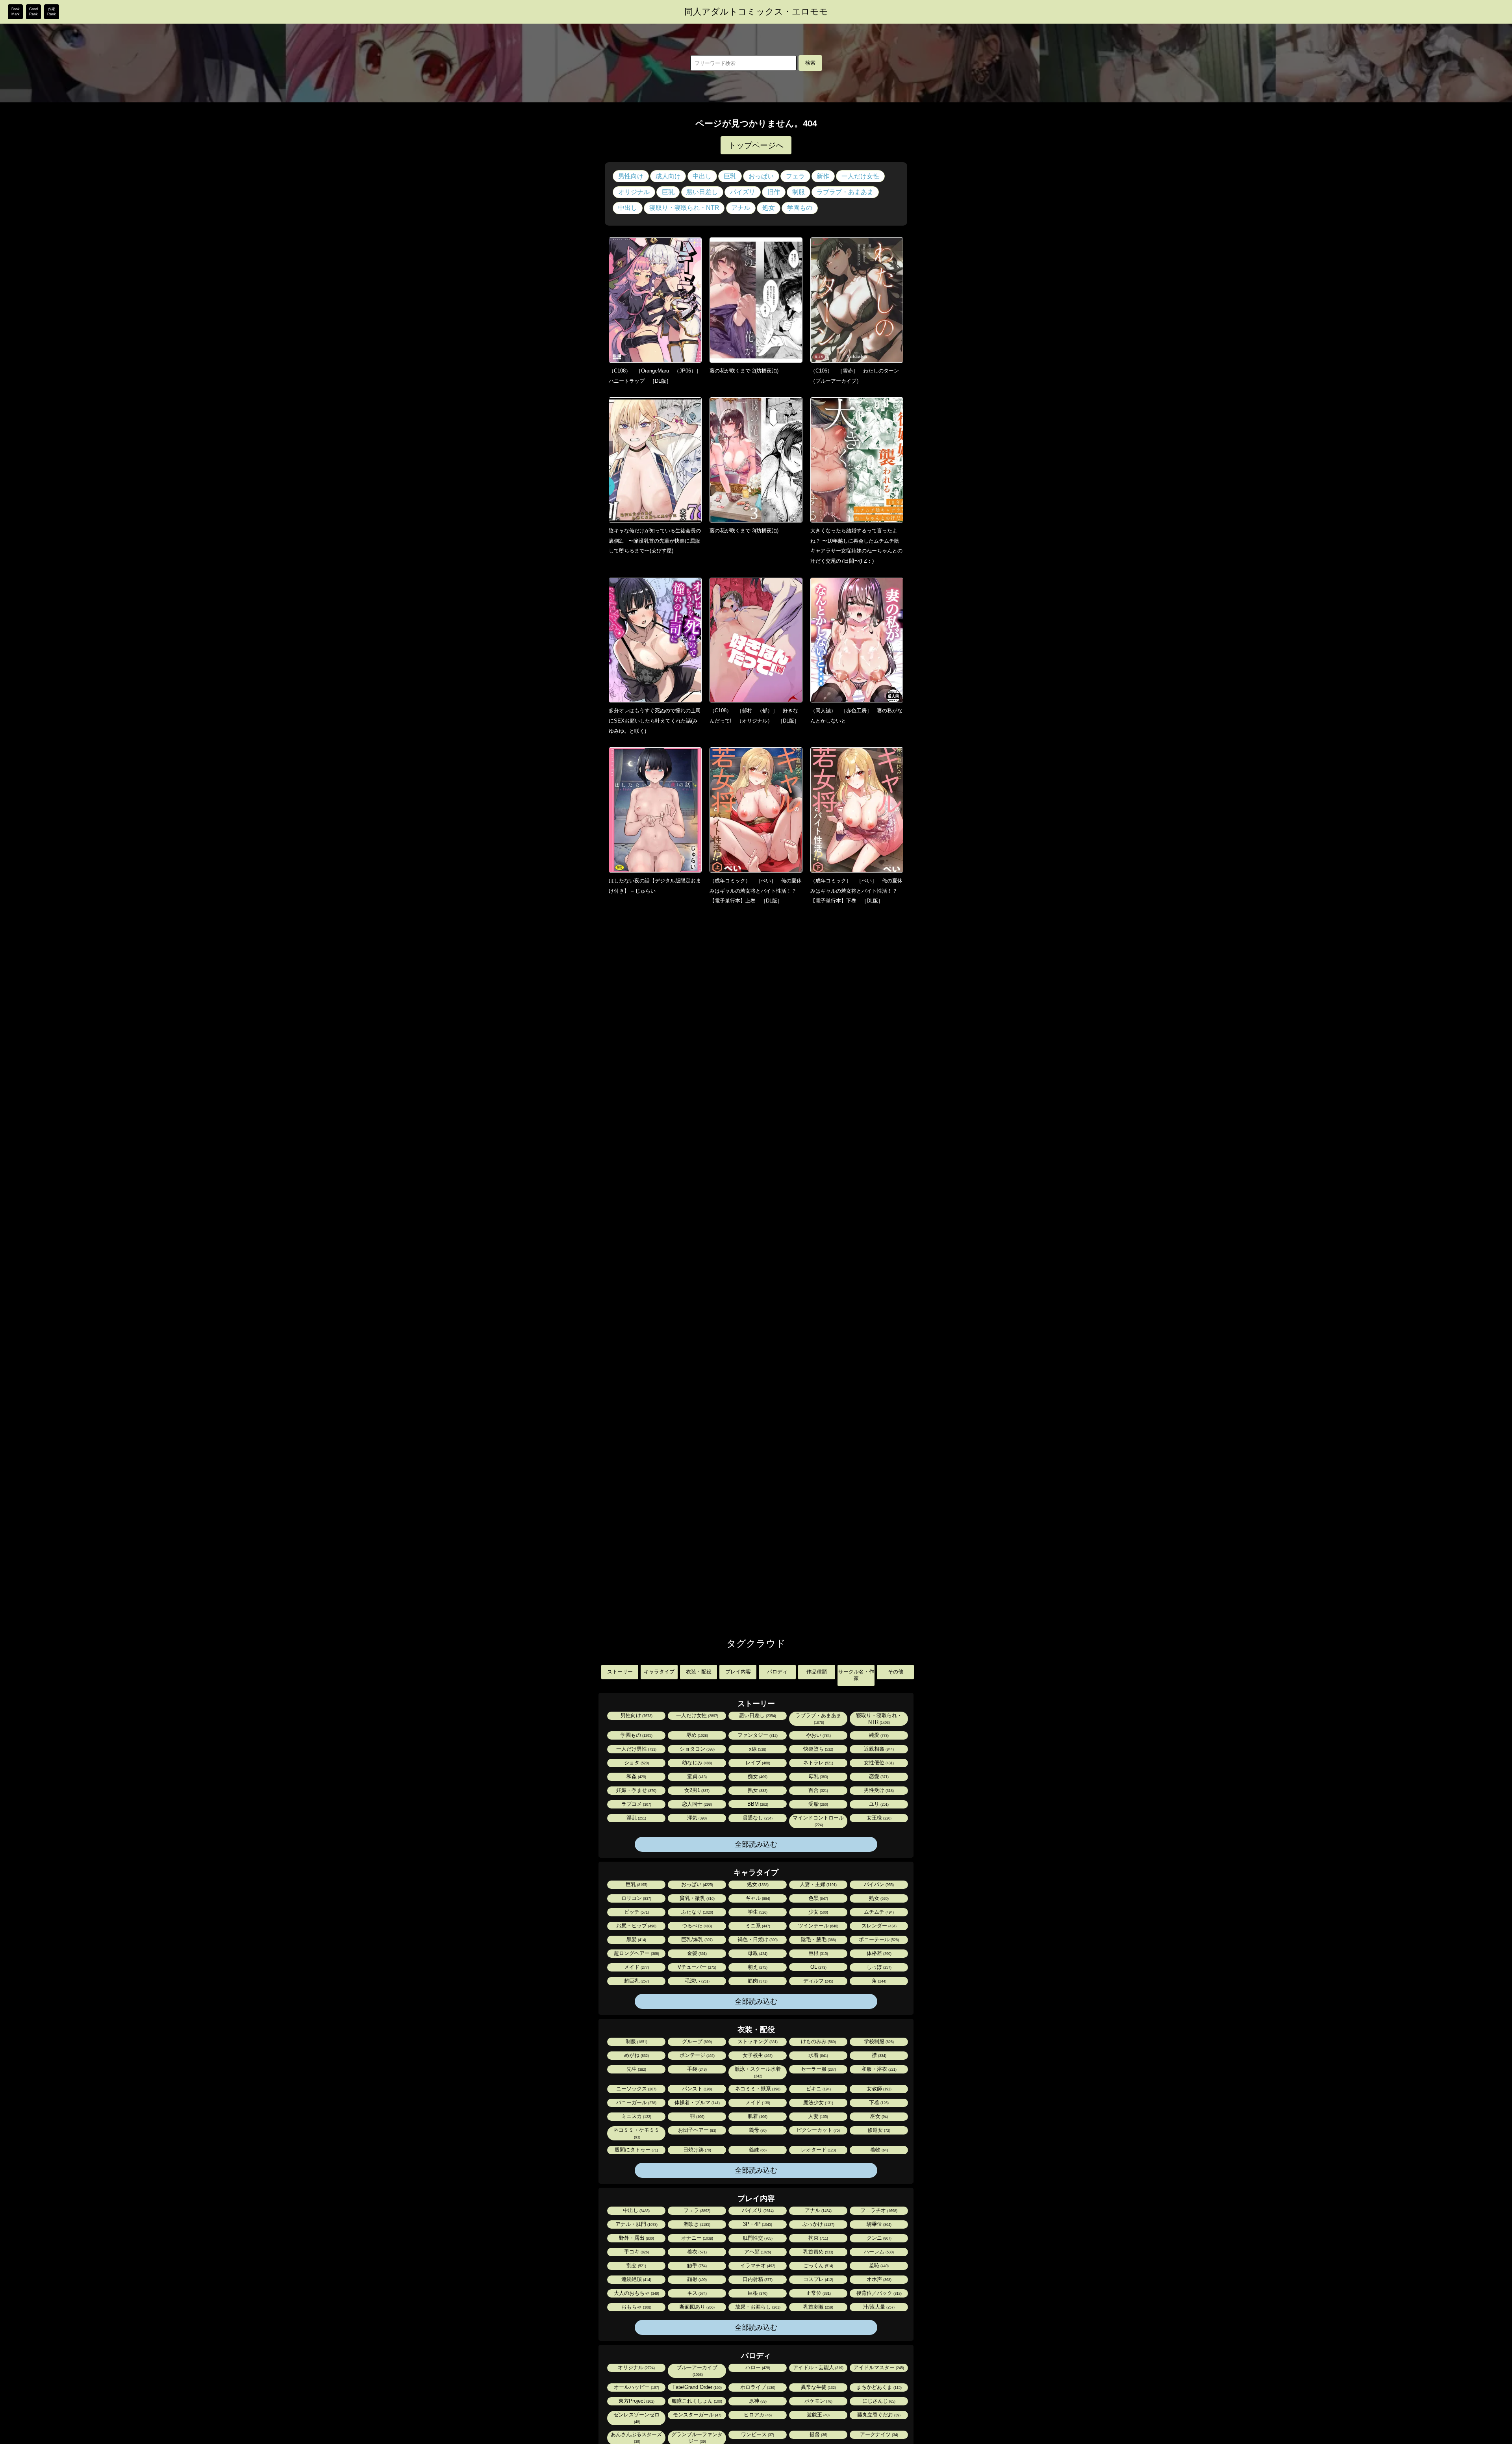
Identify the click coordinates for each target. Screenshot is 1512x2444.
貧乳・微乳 (697, 1898)
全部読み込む (756, 1844)
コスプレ (818, 2279)
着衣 (696, 2252)
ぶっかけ (818, 2224)
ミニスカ (636, 2116)
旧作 (774, 192)
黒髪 (636, 1939)
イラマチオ (757, 2265)
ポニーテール (878, 1939)
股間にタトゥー (636, 2150)
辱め (697, 1735)
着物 (878, 2150)
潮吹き (696, 2224)
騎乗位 (878, 2224)
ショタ (636, 1763)
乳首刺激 (818, 2307)
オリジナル (634, 192)
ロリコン (636, 1898)
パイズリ (743, 192)
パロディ (777, 1672)
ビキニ (818, 2089)
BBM (757, 1804)
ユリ (878, 1804)
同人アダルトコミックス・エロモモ (756, 12)
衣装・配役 (699, 1672)
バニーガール (636, 2102)
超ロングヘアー (636, 1953)
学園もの (800, 208)
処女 (769, 208)
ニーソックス (636, 2089)
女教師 (878, 2089)
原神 (757, 2401)
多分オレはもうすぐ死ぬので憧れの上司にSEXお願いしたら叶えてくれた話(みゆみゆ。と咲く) (655, 721)
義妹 (757, 2150)
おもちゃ (636, 2307)
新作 (823, 176)
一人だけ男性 (636, 1749)
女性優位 (878, 1763)
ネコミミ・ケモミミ (636, 2133)
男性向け (631, 176)
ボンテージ (697, 2055)
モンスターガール (697, 2415)
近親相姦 (878, 1749)
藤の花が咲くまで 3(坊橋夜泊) (744, 531)
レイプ (757, 1763)
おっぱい (761, 176)
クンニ (878, 2238)
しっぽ (878, 1967)
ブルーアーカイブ (697, 2371)
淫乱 (636, 1818)
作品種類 (817, 1672)
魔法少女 (818, 2102)
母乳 (818, 1776)
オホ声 (878, 2279)
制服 (799, 192)
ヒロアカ (757, 2415)
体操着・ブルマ (697, 2102)
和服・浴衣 (878, 2069)
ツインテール (818, 1926)
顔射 (696, 2279)
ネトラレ (818, 1763)
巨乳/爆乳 (696, 1939)
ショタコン (697, 1749)
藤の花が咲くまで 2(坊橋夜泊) (744, 371)
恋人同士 (696, 1804)
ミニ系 (757, 1926)
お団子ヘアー (697, 2130)
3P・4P (757, 2224)
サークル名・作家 (856, 1675)
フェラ (795, 176)
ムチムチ (878, 1912)
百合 (818, 1790)
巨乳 (730, 176)
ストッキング (757, 2041)
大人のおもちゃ (636, 2293)
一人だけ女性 (860, 176)
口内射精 (757, 2279)
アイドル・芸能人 (818, 2367)
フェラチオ (878, 2210)
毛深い (697, 1981)
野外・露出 (636, 2238)
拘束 (818, 2238)
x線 (757, 1749)
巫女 (878, 2116)
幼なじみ (696, 1763)
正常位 (818, 2293)
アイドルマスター (878, 2367)
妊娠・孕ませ (636, 1790)
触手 (696, 2265)
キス (696, 2293)
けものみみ (818, 2041)
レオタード (818, 2150)
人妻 (818, 2116)
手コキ (636, 2252)
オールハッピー (636, 2387)
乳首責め (818, 2252)
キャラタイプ (659, 1672)
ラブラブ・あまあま (845, 192)
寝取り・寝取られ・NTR (684, 208)
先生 (636, 2069)
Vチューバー (696, 1967)
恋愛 (878, 1776)
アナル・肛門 (636, 2224)
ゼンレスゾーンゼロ (636, 2418)
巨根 (818, 1953)
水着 (818, 2055)
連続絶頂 (636, 2279)
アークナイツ (878, 2434)
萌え (757, 1967)
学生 (757, 1912)
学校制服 (878, 2041)
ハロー (757, 2367)
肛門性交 (757, 2238)
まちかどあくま (878, 2387)
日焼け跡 (697, 2150)
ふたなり (697, 1912)
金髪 (696, 1953)
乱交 (636, 2265)
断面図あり (697, 2307)
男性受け (878, 1790)
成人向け (668, 176)
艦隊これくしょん (696, 2401)
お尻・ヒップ (636, 1926)
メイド (636, 1967)
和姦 (636, 1776)
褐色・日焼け (757, 1939)
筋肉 (757, 1981)
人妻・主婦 (818, 1884)
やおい (818, 1735)
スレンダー (878, 1926)
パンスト (696, 2089)
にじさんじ (878, 2401)
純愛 (878, 1735)
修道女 (878, 2130)
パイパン (878, 1884)
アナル (741, 208)
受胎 (818, 1804)
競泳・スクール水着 (758, 2072)
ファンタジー (757, 1735)
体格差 (878, 1953)
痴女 (757, 1776)
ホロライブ (757, 2387)
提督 (818, 2434)
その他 (896, 1672)
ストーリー (620, 1672)
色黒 (818, 1898)
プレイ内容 (738, 1672)
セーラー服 (818, 2069)
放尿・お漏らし (757, 2307)
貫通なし (757, 1818)
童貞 (696, 1776)
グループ (696, 2041)
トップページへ (756, 145)
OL (818, 1967)
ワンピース (757, 2434)
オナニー (697, 2238)
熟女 (757, 1790)
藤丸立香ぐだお (878, 2415)
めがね (636, 2055)
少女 (818, 1912)
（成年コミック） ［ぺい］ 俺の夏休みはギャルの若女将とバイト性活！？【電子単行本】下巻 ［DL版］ (856, 891)
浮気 (696, 1818)
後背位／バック (878, 2293)
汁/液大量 (878, 2307)
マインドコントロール (818, 1821)
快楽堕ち (818, 1749)
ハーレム (878, 2252)
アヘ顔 (757, 2252)
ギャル (757, 1898)
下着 (878, 2102)
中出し (702, 176)
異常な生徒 (818, 2387)
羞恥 (878, 2265)
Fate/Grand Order (697, 2387)
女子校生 (757, 2055)
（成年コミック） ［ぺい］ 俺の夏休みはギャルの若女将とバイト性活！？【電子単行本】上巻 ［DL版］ (756, 891)
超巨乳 (636, 1981)
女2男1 (696, 1790)
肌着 (757, 2116)
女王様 (878, 1818)
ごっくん (818, 2265)
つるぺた (696, 1926)
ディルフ (818, 1981)
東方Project (636, 2401)
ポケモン (818, 2401)
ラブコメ (636, 1804)
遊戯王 (818, 2415)
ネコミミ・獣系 (757, 2089)
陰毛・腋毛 (818, 1939)
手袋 (696, 2069)
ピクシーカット (818, 2130)
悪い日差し (702, 192)
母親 (757, 1953)
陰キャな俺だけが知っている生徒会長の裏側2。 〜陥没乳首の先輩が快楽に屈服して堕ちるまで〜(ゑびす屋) (655, 541)
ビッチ (636, 1912)
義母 (757, 2130)
